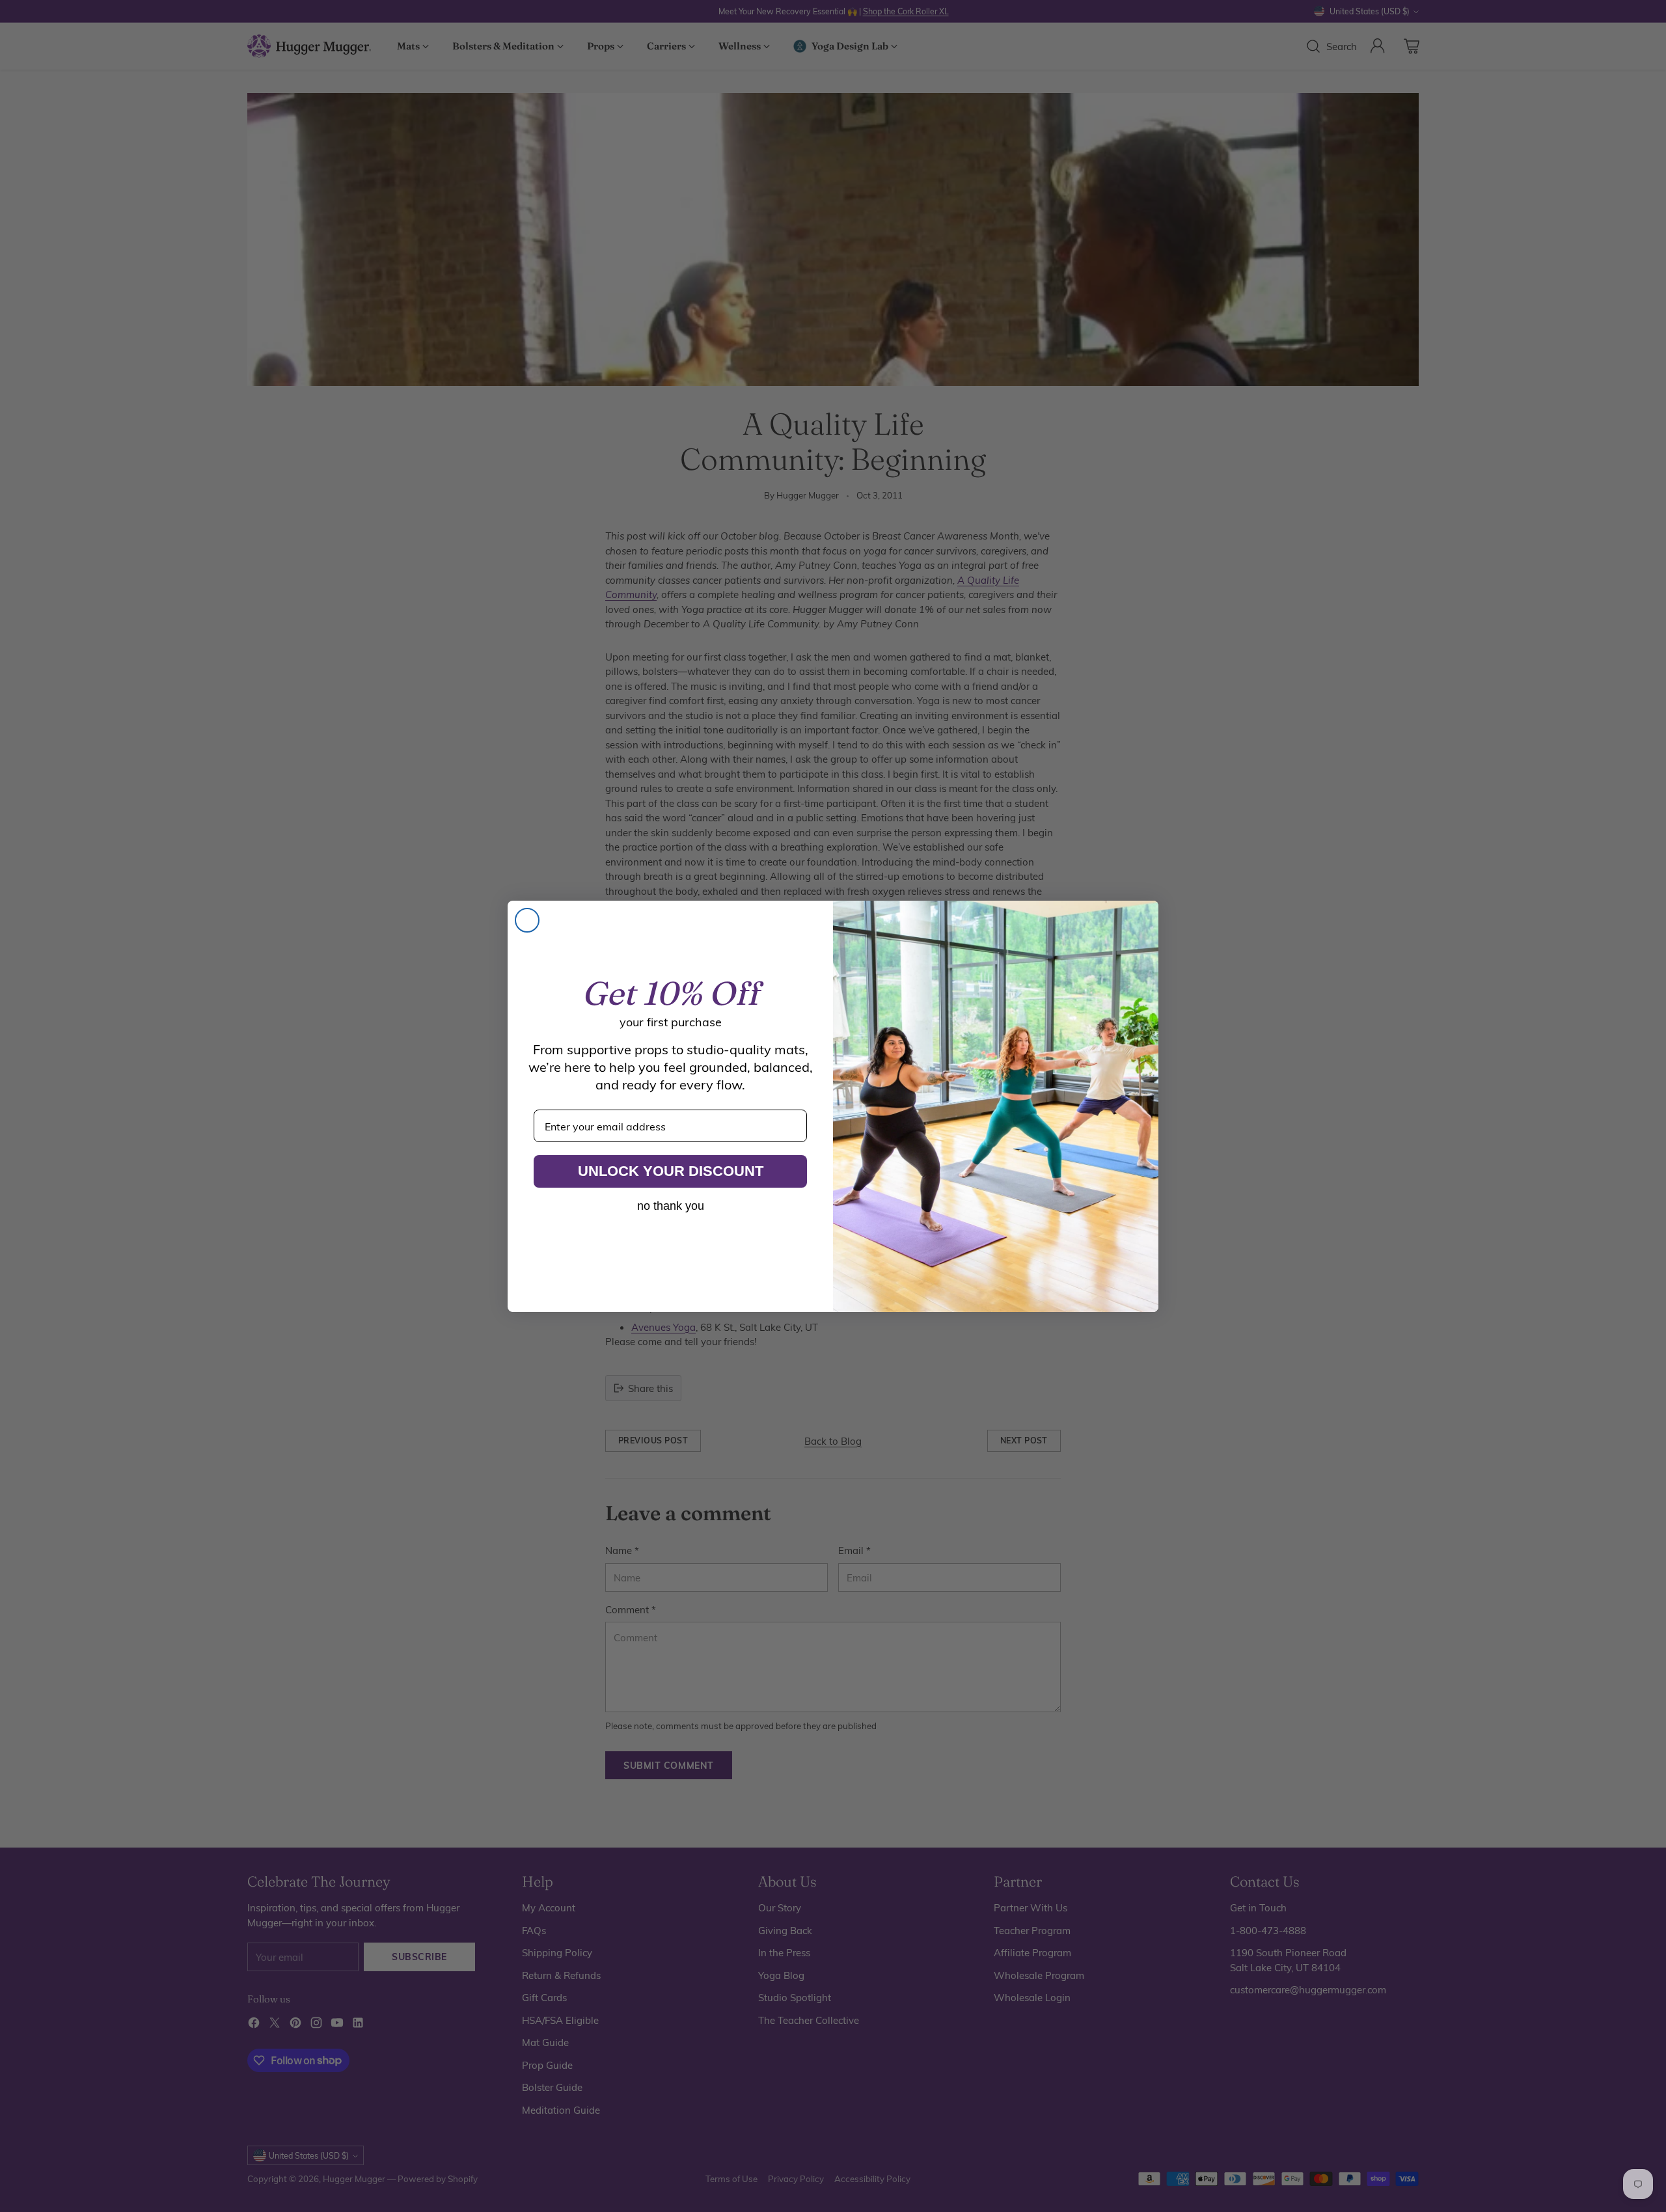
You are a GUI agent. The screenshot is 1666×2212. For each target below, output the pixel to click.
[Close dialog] (527, 920)
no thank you (671, 1206)
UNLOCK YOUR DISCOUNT (671, 1171)
